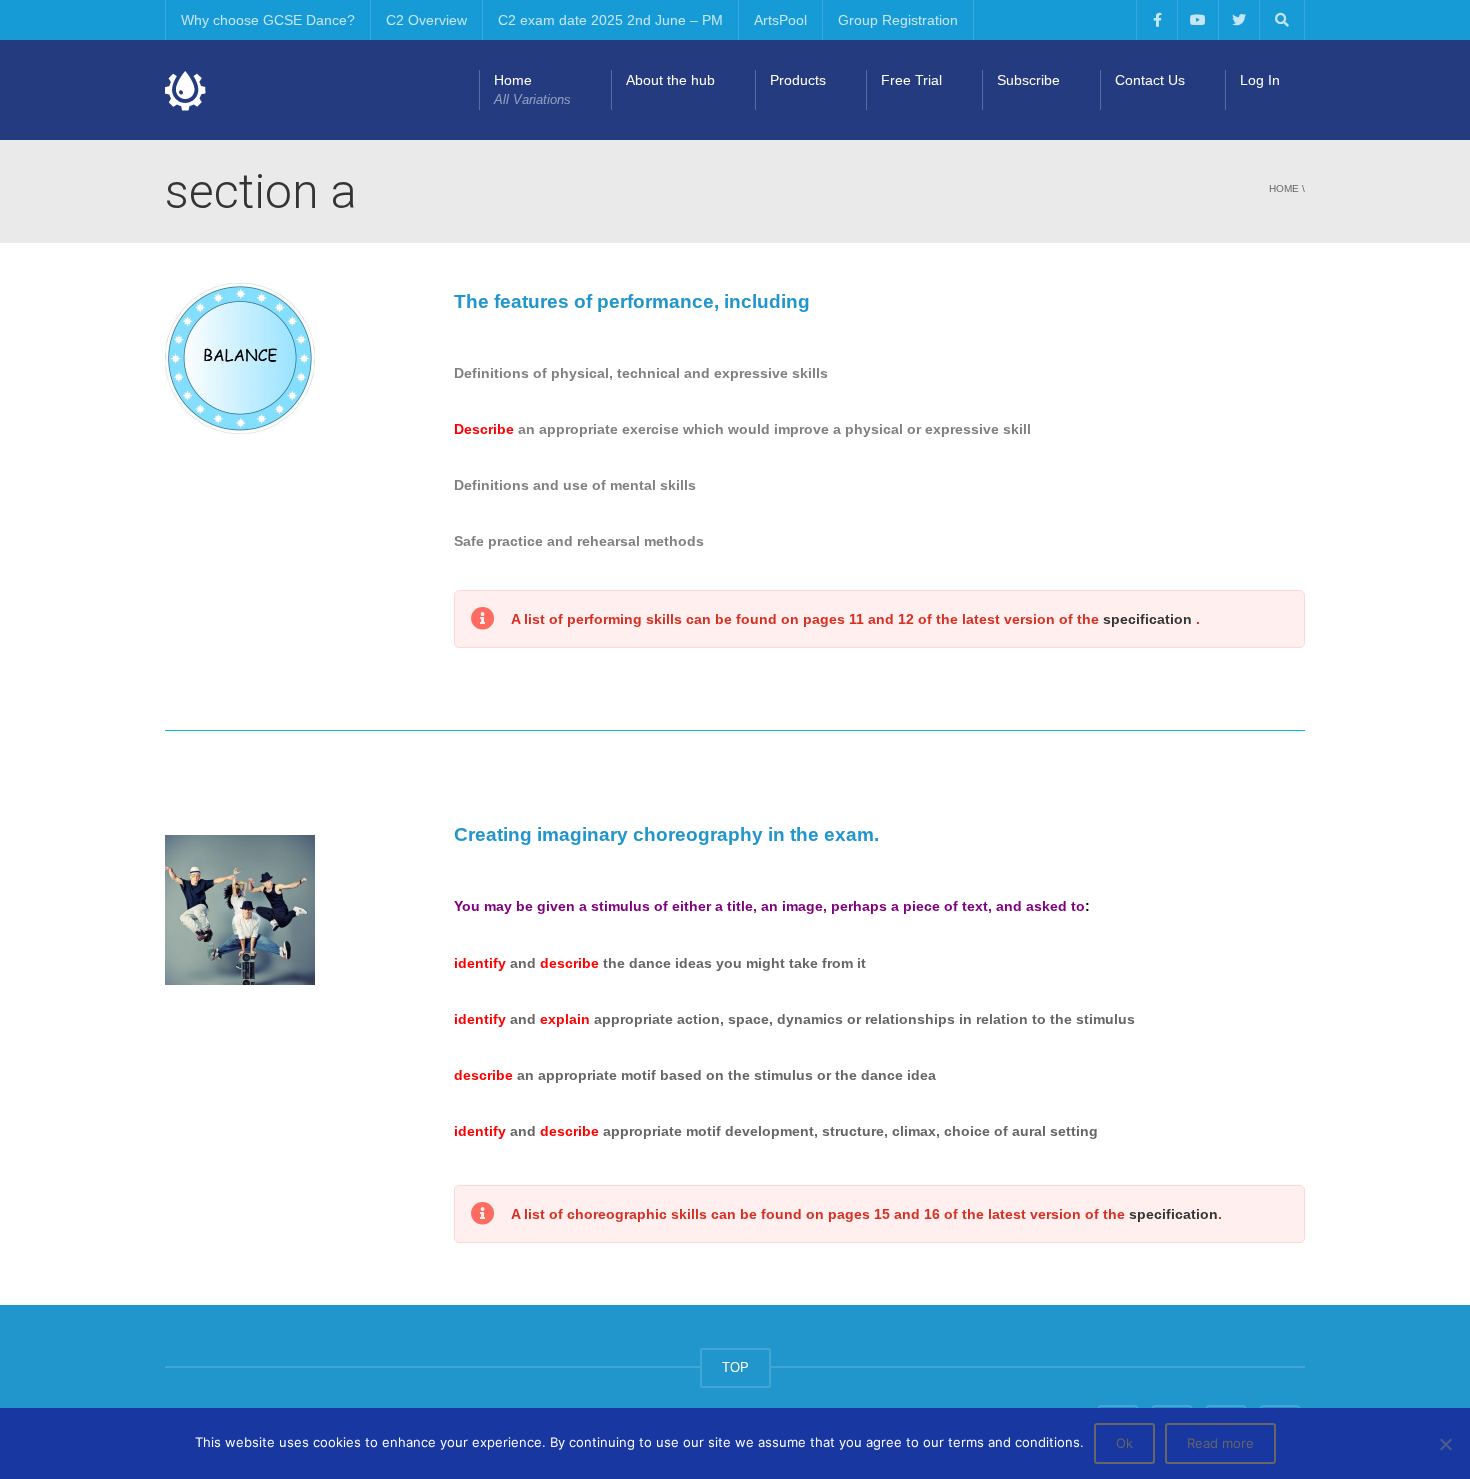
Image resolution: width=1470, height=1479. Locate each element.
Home (532, 89)
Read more (1220, 1443)
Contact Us (1150, 80)
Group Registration (898, 20)
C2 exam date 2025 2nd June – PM (610, 20)
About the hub (670, 80)
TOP (735, 1367)
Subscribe (1028, 80)
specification (1149, 619)
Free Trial (911, 80)
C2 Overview (426, 20)
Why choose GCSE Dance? (268, 20)
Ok (1124, 1443)
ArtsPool (780, 20)
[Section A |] (186, 90)
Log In (1260, 80)
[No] (1445, 1444)
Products (798, 80)
